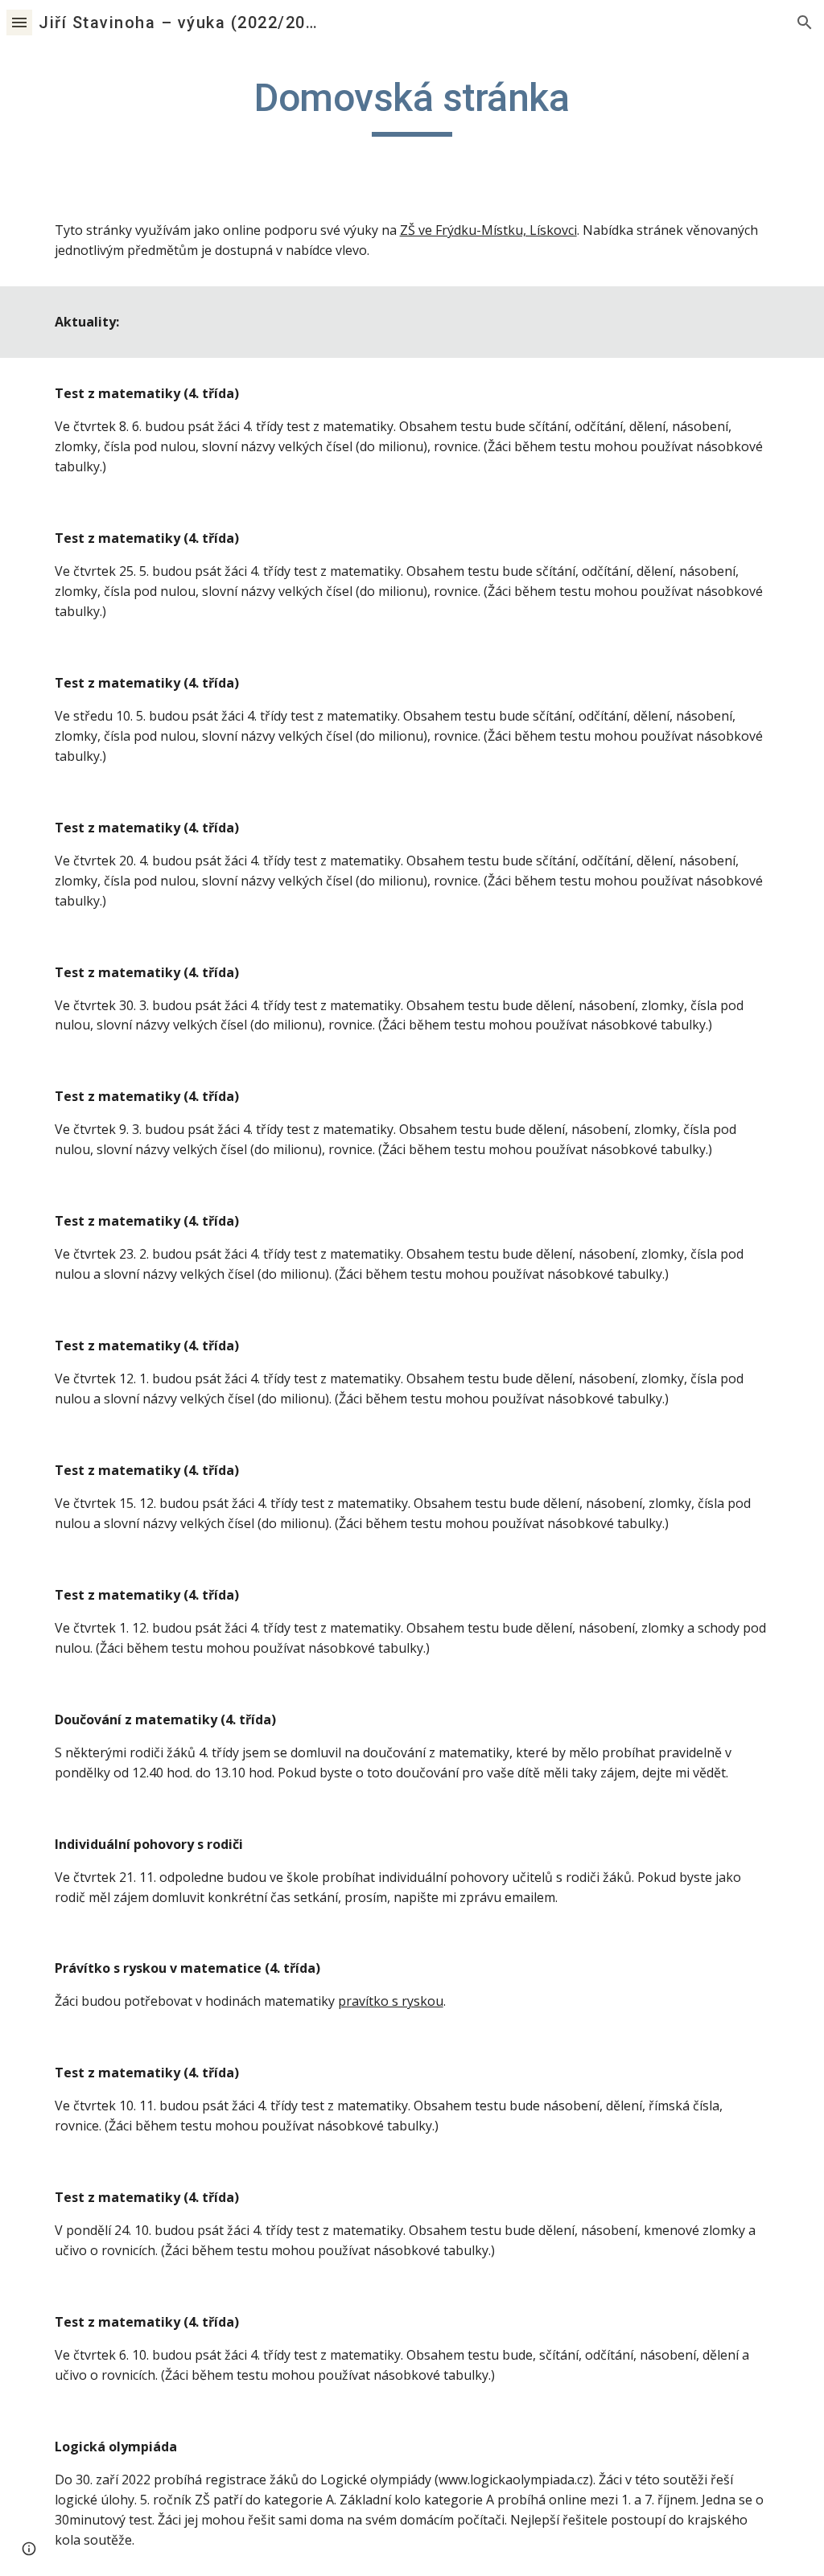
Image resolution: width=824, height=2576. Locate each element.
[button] (19, 22)
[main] (412, 105)
